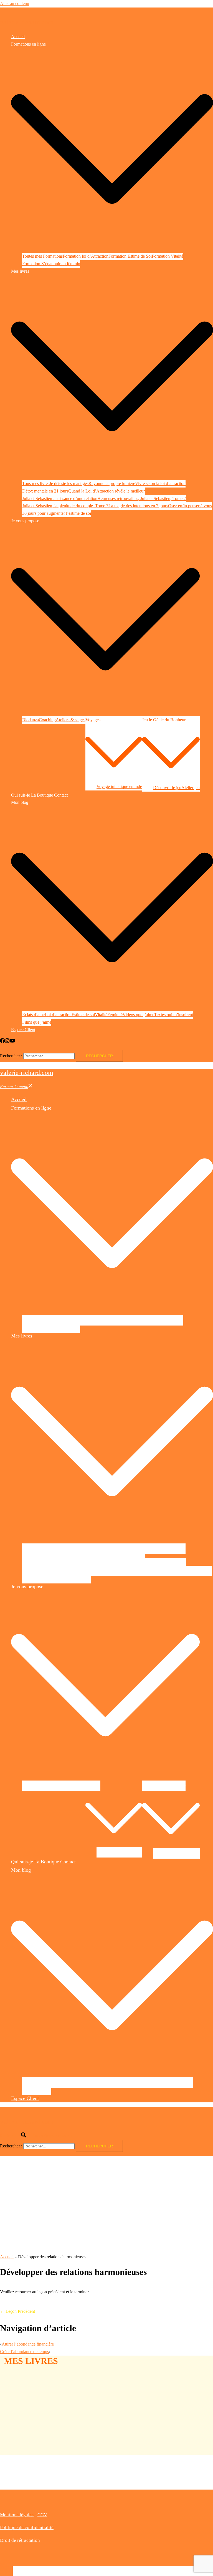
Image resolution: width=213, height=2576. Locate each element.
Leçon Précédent (17, 2311)
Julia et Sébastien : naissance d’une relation (60, 498)
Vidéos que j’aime (138, 1015)
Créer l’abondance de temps (24, 2352)
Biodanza (31, 720)
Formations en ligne (28, 44)
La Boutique (42, 795)
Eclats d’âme (33, 1015)
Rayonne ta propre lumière (112, 483)
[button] (16, 2136)
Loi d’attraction (58, 1015)
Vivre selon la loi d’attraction (160, 483)
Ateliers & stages (71, 720)
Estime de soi (83, 1015)
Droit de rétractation (20, 2540)
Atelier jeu (191, 788)
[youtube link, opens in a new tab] (12, 1042)
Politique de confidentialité (27, 2527)
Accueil (18, 37)
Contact (61, 795)
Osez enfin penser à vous (190, 506)
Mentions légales (17, 2515)
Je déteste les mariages (69, 483)
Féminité (115, 1015)
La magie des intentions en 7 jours (138, 506)
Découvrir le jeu (167, 788)
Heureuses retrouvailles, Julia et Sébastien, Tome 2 (142, 498)
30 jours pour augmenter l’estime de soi (57, 513)
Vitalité (101, 1015)
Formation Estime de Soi (130, 256)
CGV (42, 2515)
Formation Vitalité (168, 256)
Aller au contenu (15, 3)
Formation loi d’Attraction (86, 256)
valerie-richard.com (27, 22)
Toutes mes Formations (42, 256)
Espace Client (23, 1030)
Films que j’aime (37, 1022)
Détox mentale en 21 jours (45, 491)
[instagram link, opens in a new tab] (7, 1042)
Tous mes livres (36, 483)
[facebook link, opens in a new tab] (2, 1042)
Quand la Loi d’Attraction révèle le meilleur (106, 491)
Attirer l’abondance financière (28, 2344)
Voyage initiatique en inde (119, 786)
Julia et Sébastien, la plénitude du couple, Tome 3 (65, 506)
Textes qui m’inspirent (174, 1015)
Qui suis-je (21, 795)
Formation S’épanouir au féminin (51, 264)
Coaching (47, 720)
